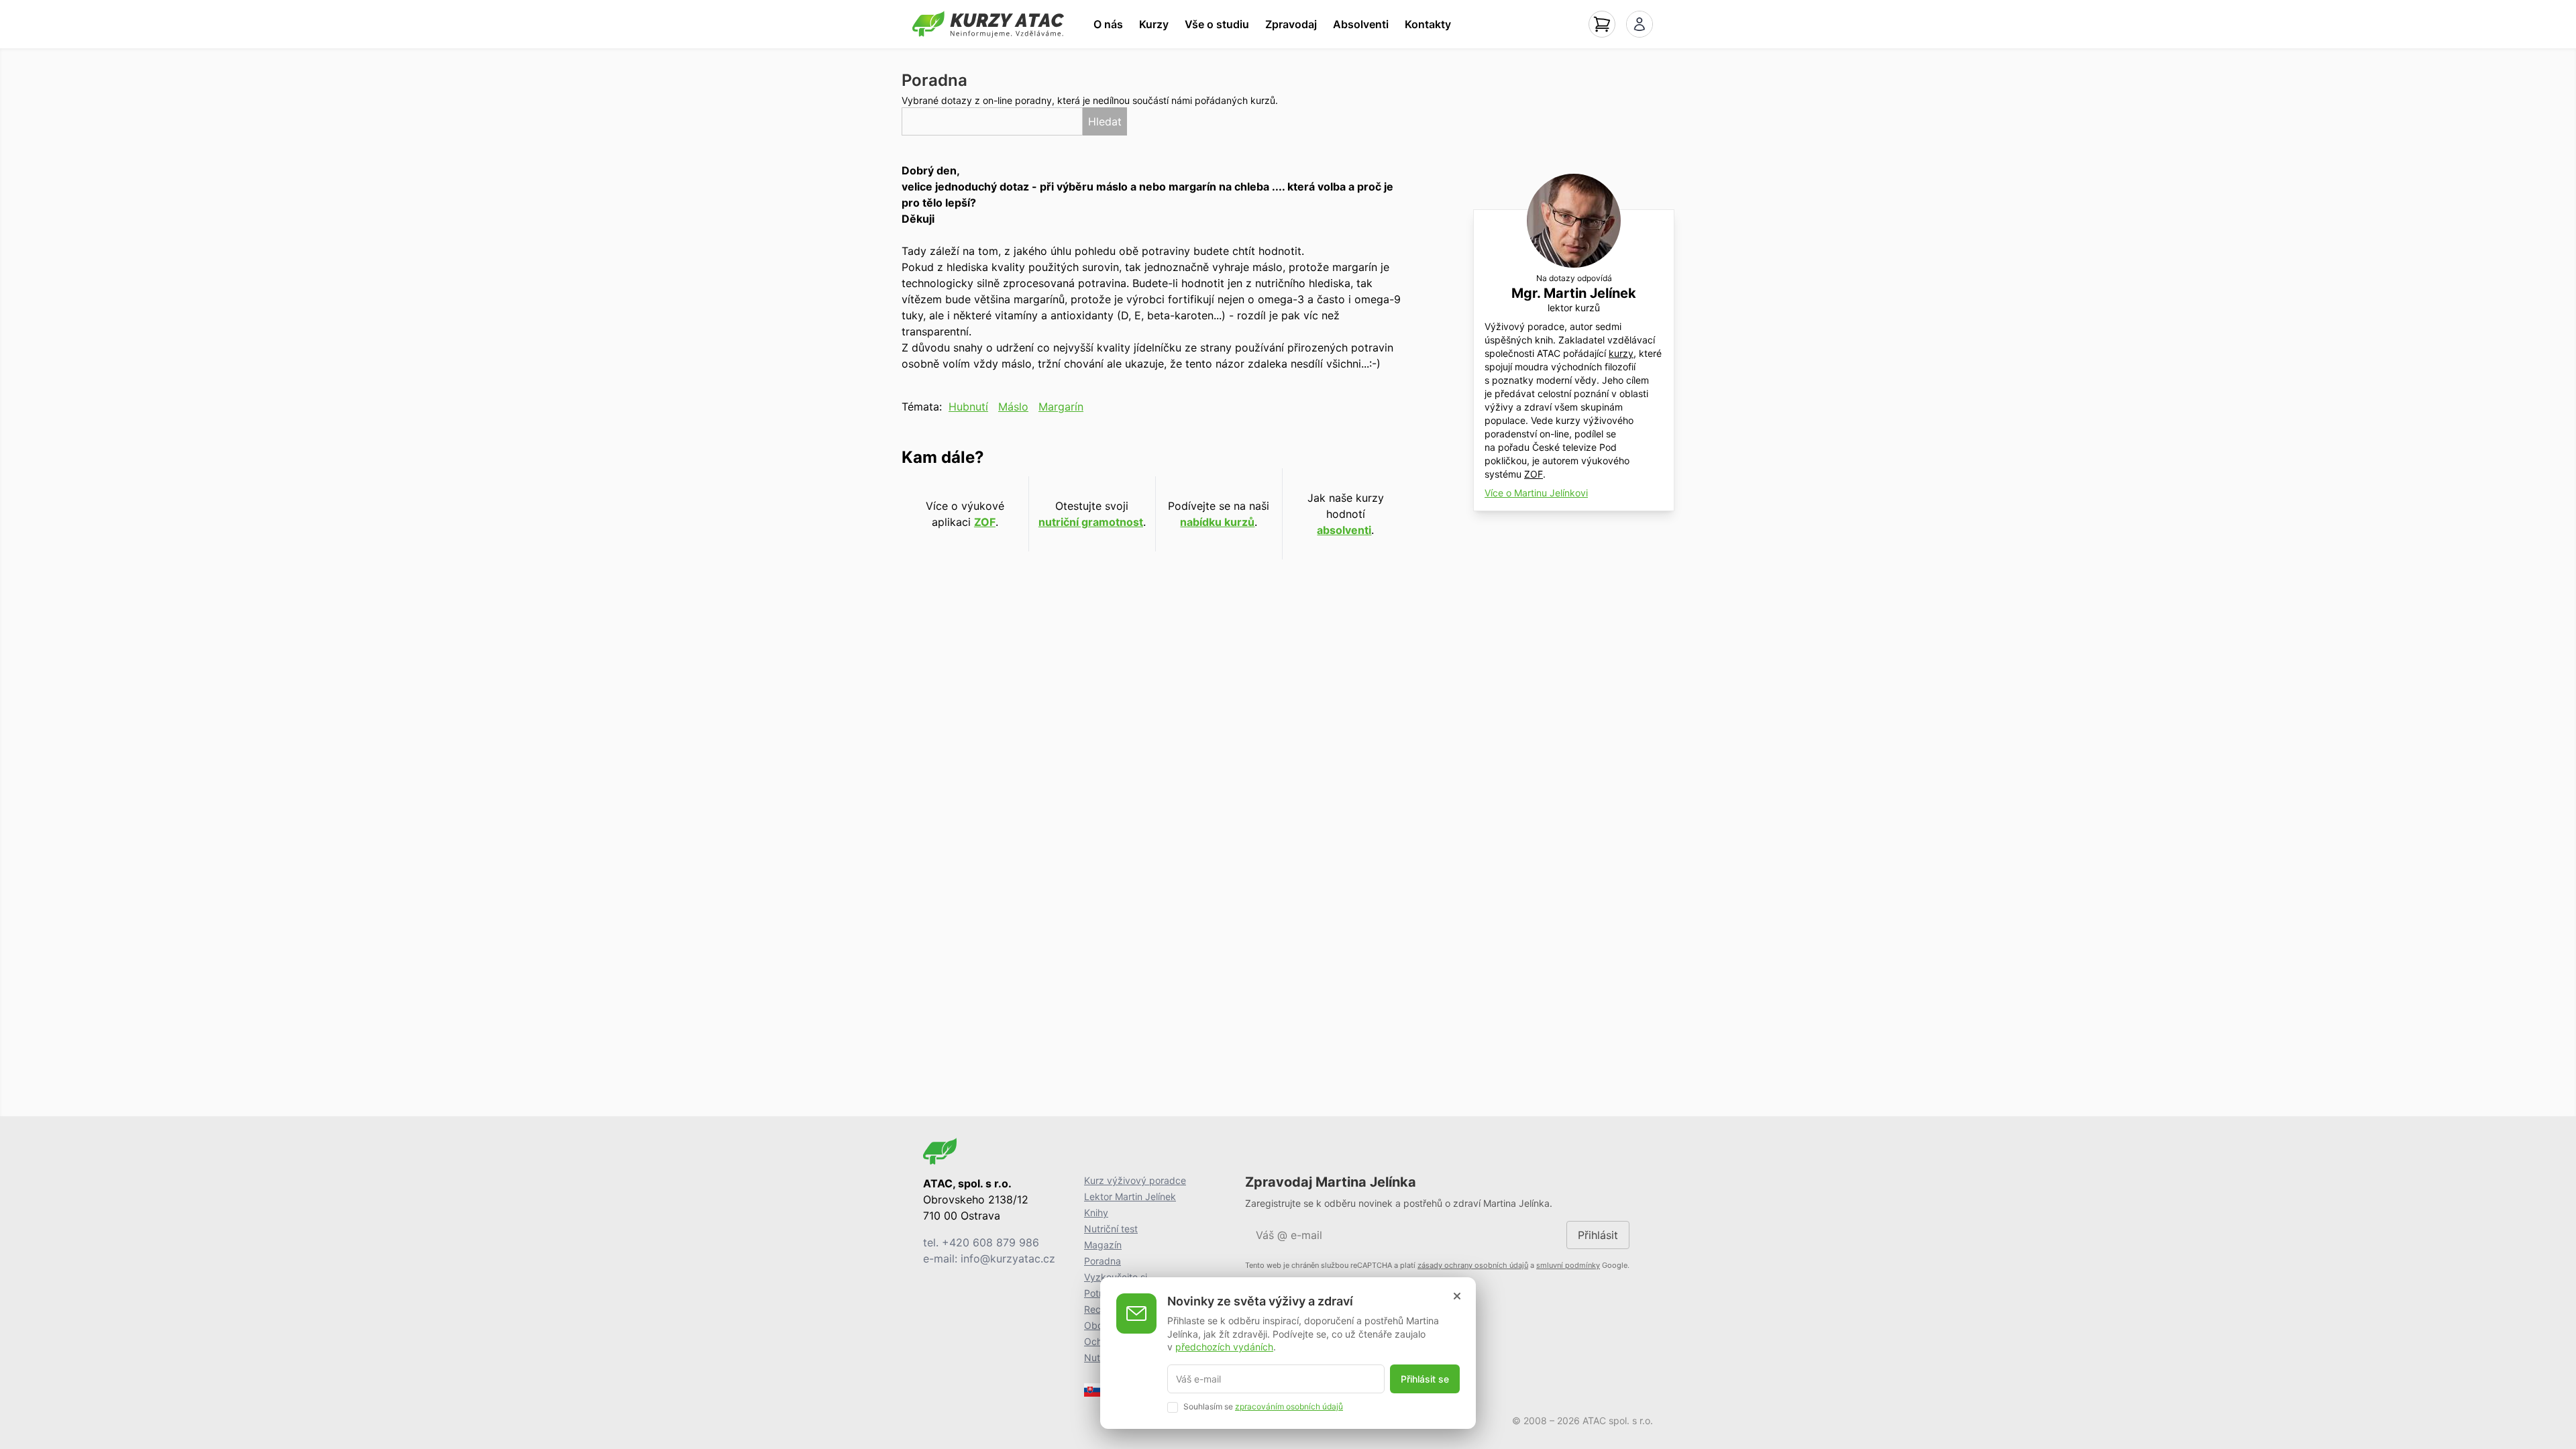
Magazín (1103, 1245)
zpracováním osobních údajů (1289, 1406)
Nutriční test (1111, 1229)
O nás (1108, 24)
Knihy (1096, 1213)
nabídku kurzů (1217, 522)
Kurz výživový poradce (1135, 1180)
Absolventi (1361, 24)
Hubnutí (968, 407)
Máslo (1013, 407)
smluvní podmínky (1568, 1265)
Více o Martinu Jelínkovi (1536, 493)
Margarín (1061, 407)
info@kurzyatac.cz (1008, 1258)
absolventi (1344, 530)
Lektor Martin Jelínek (1130, 1196)
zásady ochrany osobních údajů (1473, 1265)
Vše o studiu (1217, 24)
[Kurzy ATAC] (988, 24)
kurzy (1621, 353)
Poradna (1103, 1261)
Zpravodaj (1291, 24)
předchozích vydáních (1224, 1347)
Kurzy (1154, 24)
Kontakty (1428, 24)
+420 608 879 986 (990, 1242)
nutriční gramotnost (1091, 522)
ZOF (985, 522)
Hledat (1105, 121)
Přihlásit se (1425, 1379)
